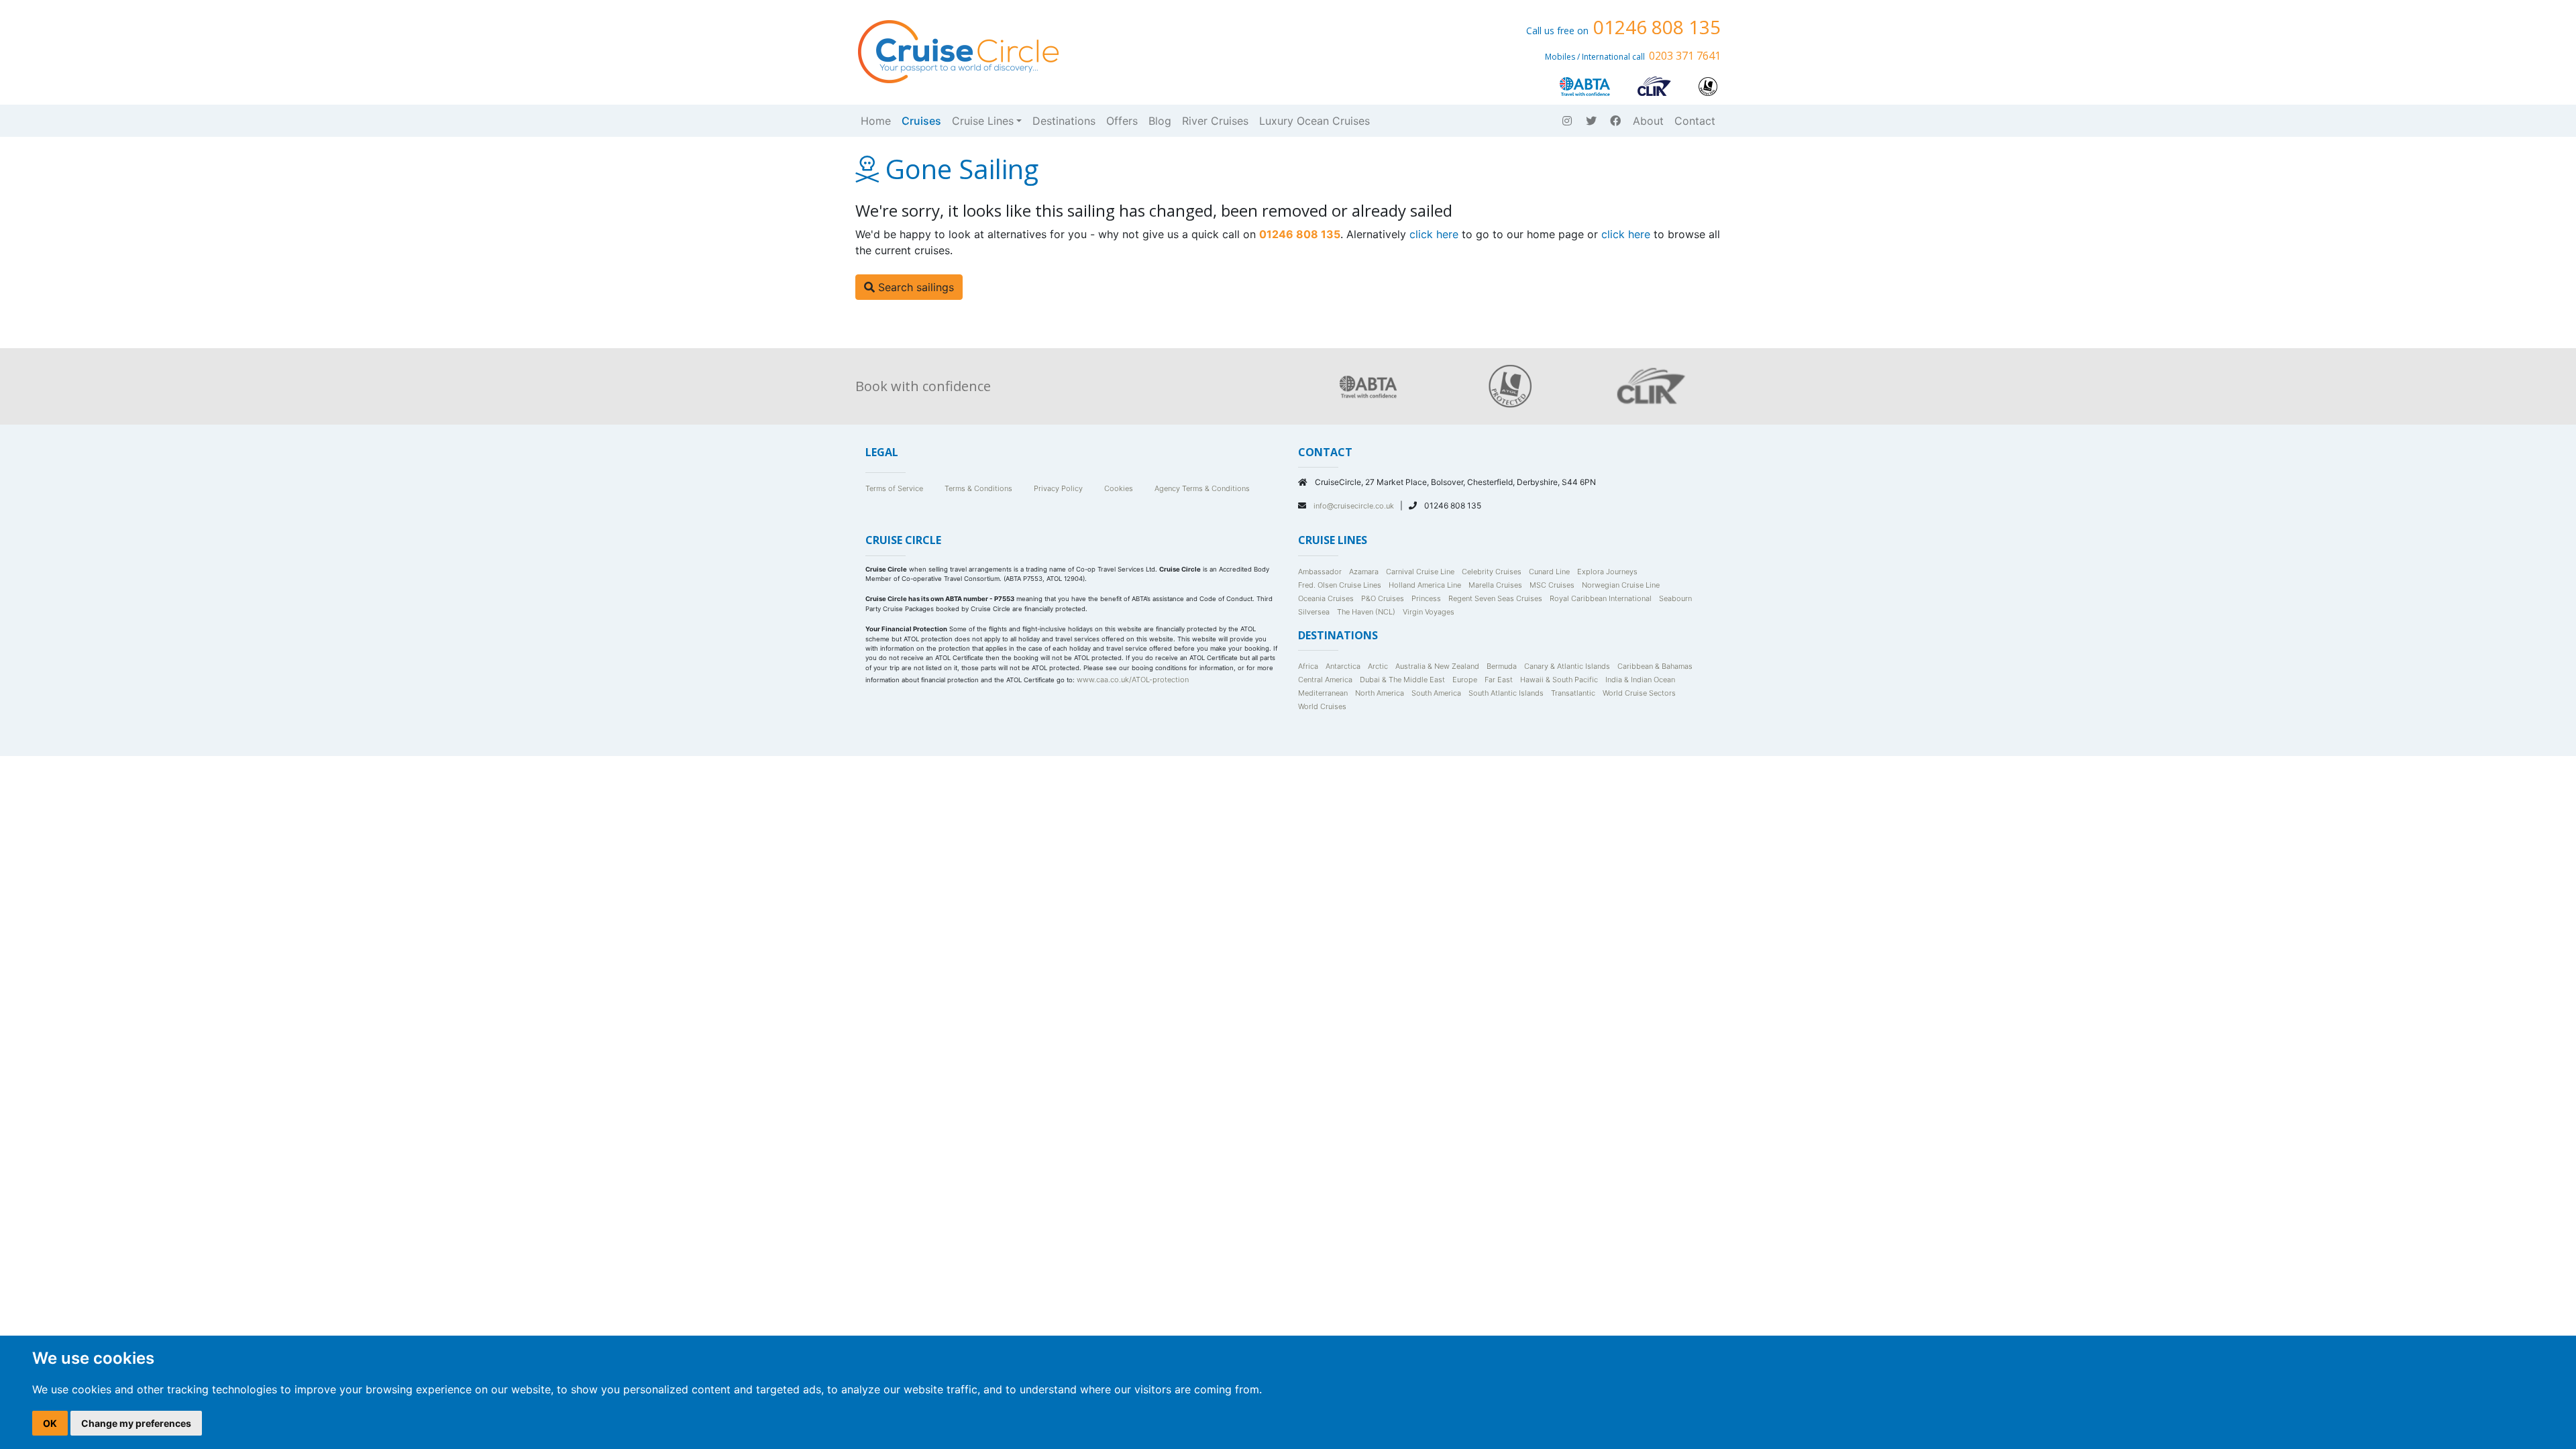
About (1648, 121)
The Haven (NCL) (1366, 612)
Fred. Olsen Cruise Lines (1340, 585)
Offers (1122, 121)
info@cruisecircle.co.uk (1355, 506)
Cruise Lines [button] (983, 121)
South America (1436, 693)
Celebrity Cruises (1492, 572)
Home (876, 121)
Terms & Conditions (978, 488)
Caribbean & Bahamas (1655, 666)
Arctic (1378, 666)
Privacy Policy (1058, 488)
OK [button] (50, 1423)
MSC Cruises (1552, 585)
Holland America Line (1425, 585)
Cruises (921, 121)
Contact (1695, 121)
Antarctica (1343, 666)
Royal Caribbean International (1601, 598)
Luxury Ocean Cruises (1314, 121)
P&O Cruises (1383, 598)
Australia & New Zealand (1437, 666)
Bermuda (1502, 666)
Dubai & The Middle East (1402, 680)
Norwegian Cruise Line (1621, 585)
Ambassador (1320, 572)
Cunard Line (1549, 572)
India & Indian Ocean (1640, 680)
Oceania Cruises (1326, 598)
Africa (1308, 666)
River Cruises (1215, 121)
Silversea (1314, 612)
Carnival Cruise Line (1420, 572)
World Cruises (1322, 706)
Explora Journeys (1607, 572)
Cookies (1119, 488)
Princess (1426, 598)
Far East (1499, 680)
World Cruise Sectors (1639, 693)
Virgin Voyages (1429, 612)
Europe (1465, 680)
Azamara (1364, 572)
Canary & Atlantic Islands (1567, 666)
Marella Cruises (1495, 585)
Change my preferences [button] (136, 1423)
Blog (1160, 121)
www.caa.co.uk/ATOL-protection (1133, 680)
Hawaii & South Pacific (1559, 680)
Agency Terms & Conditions (1202, 488)
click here (1434, 234)
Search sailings (914, 287)
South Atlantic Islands (1506, 693)
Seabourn (1675, 598)
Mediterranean (1323, 693)
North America (1380, 693)
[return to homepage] (957, 50)
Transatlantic (1573, 693)
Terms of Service (894, 488)
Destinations (1064, 121)
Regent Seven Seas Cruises (1495, 598)
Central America (1325, 680)
